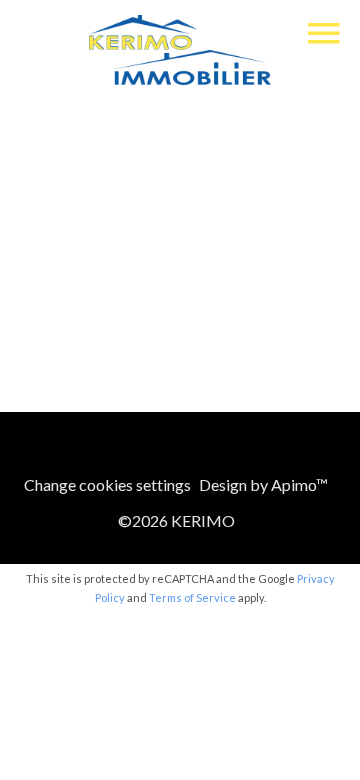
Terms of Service (192, 597)
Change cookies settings (107, 484)
